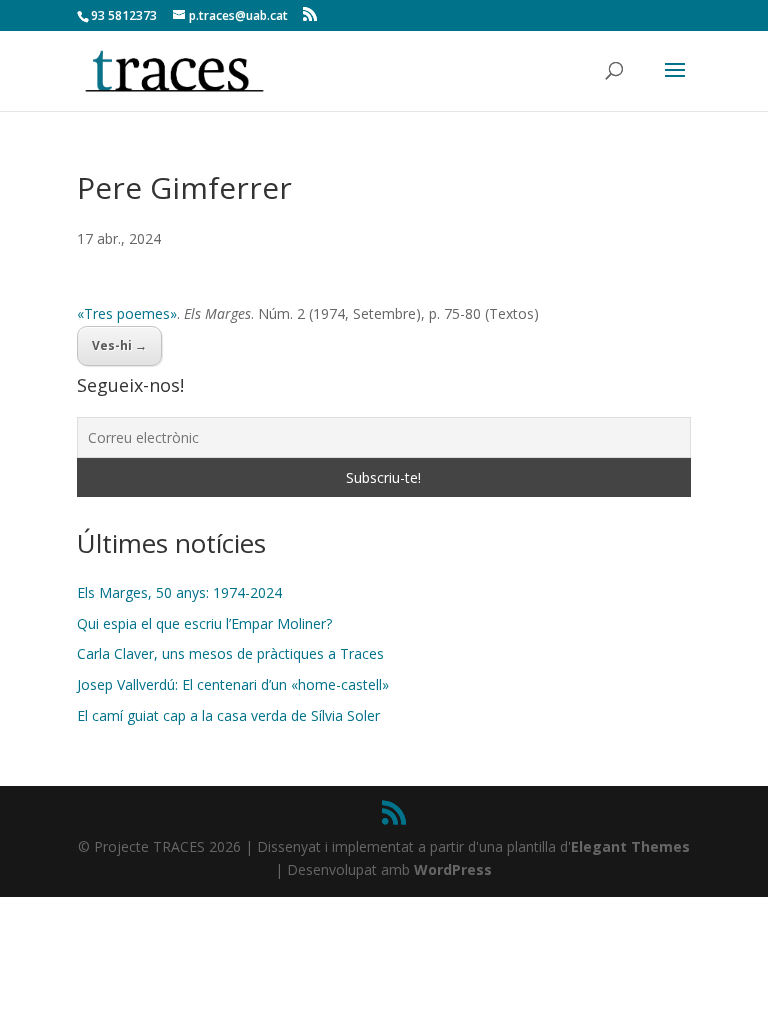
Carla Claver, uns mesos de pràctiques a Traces (230, 653)
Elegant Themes (630, 846)
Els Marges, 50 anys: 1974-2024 (179, 592)
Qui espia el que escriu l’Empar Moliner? (204, 623)
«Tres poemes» (127, 313)
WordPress (453, 869)
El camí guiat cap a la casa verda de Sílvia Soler (228, 715)
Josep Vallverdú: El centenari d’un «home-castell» (233, 684)
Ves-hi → (119, 345)
